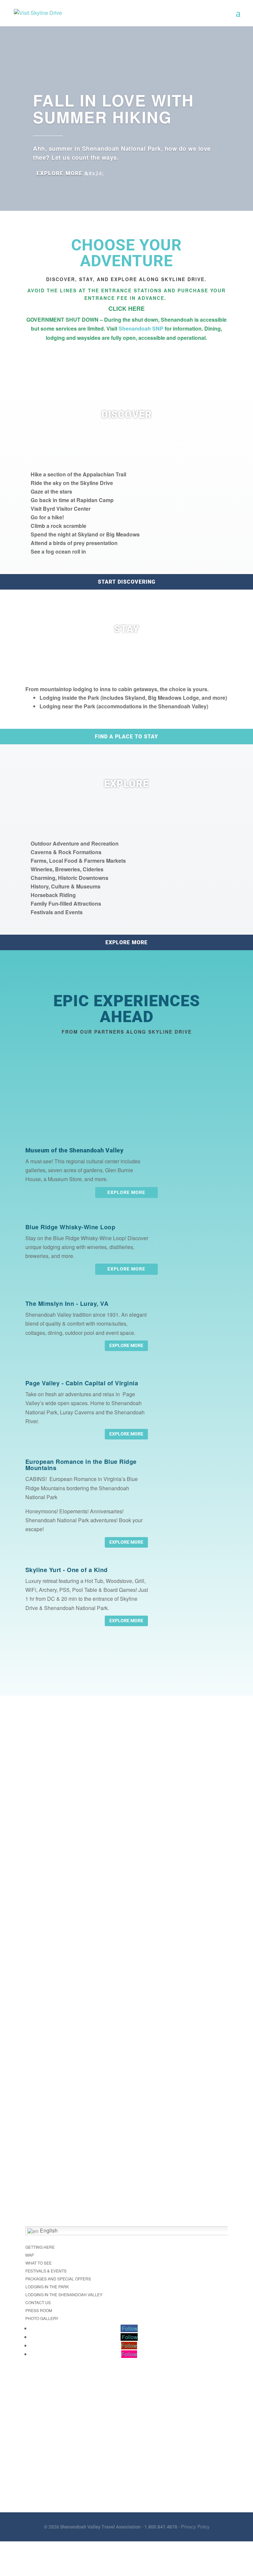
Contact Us (38, 2302)
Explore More (60, 173)
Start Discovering (127, 582)
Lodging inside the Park (70, 698)
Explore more (126, 942)
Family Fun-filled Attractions (66, 903)
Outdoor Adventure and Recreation (75, 843)
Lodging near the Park (68, 706)
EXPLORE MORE (126, 1345)
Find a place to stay (126, 737)
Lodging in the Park (47, 2286)
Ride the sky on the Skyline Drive (72, 483)
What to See (39, 2263)
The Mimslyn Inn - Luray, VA (67, 1304)
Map (30, 2255)
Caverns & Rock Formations (66, 852)
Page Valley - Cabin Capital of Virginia (82, 1383)
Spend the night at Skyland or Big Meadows (85, 534)
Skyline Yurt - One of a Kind (67, 1570)
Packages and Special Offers (58, 2279)
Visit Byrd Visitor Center (61, 509)
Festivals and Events (57, 912)
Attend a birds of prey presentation (74, 543)
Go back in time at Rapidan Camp (72, 500)
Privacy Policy (195, 2527)
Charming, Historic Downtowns (70, 878)
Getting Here (40, 2247)
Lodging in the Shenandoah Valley (64, 2294)
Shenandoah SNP (141, 328)
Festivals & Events (46, 2271)
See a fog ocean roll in (58, 551)
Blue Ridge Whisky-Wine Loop (70, 1227)
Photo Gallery (42, 2318)
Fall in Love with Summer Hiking (113, 109)
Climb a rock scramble (58, 526)
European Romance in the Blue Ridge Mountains (81, 1465)
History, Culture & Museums (66, 886)
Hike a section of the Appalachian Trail (78, 474)
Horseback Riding (53, 895)
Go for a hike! (47, 517)
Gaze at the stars (51, 491)
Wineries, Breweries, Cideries (67, 869)
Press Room (39, 2310)
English (48, 2230)
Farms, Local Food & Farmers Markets (78, 861)
